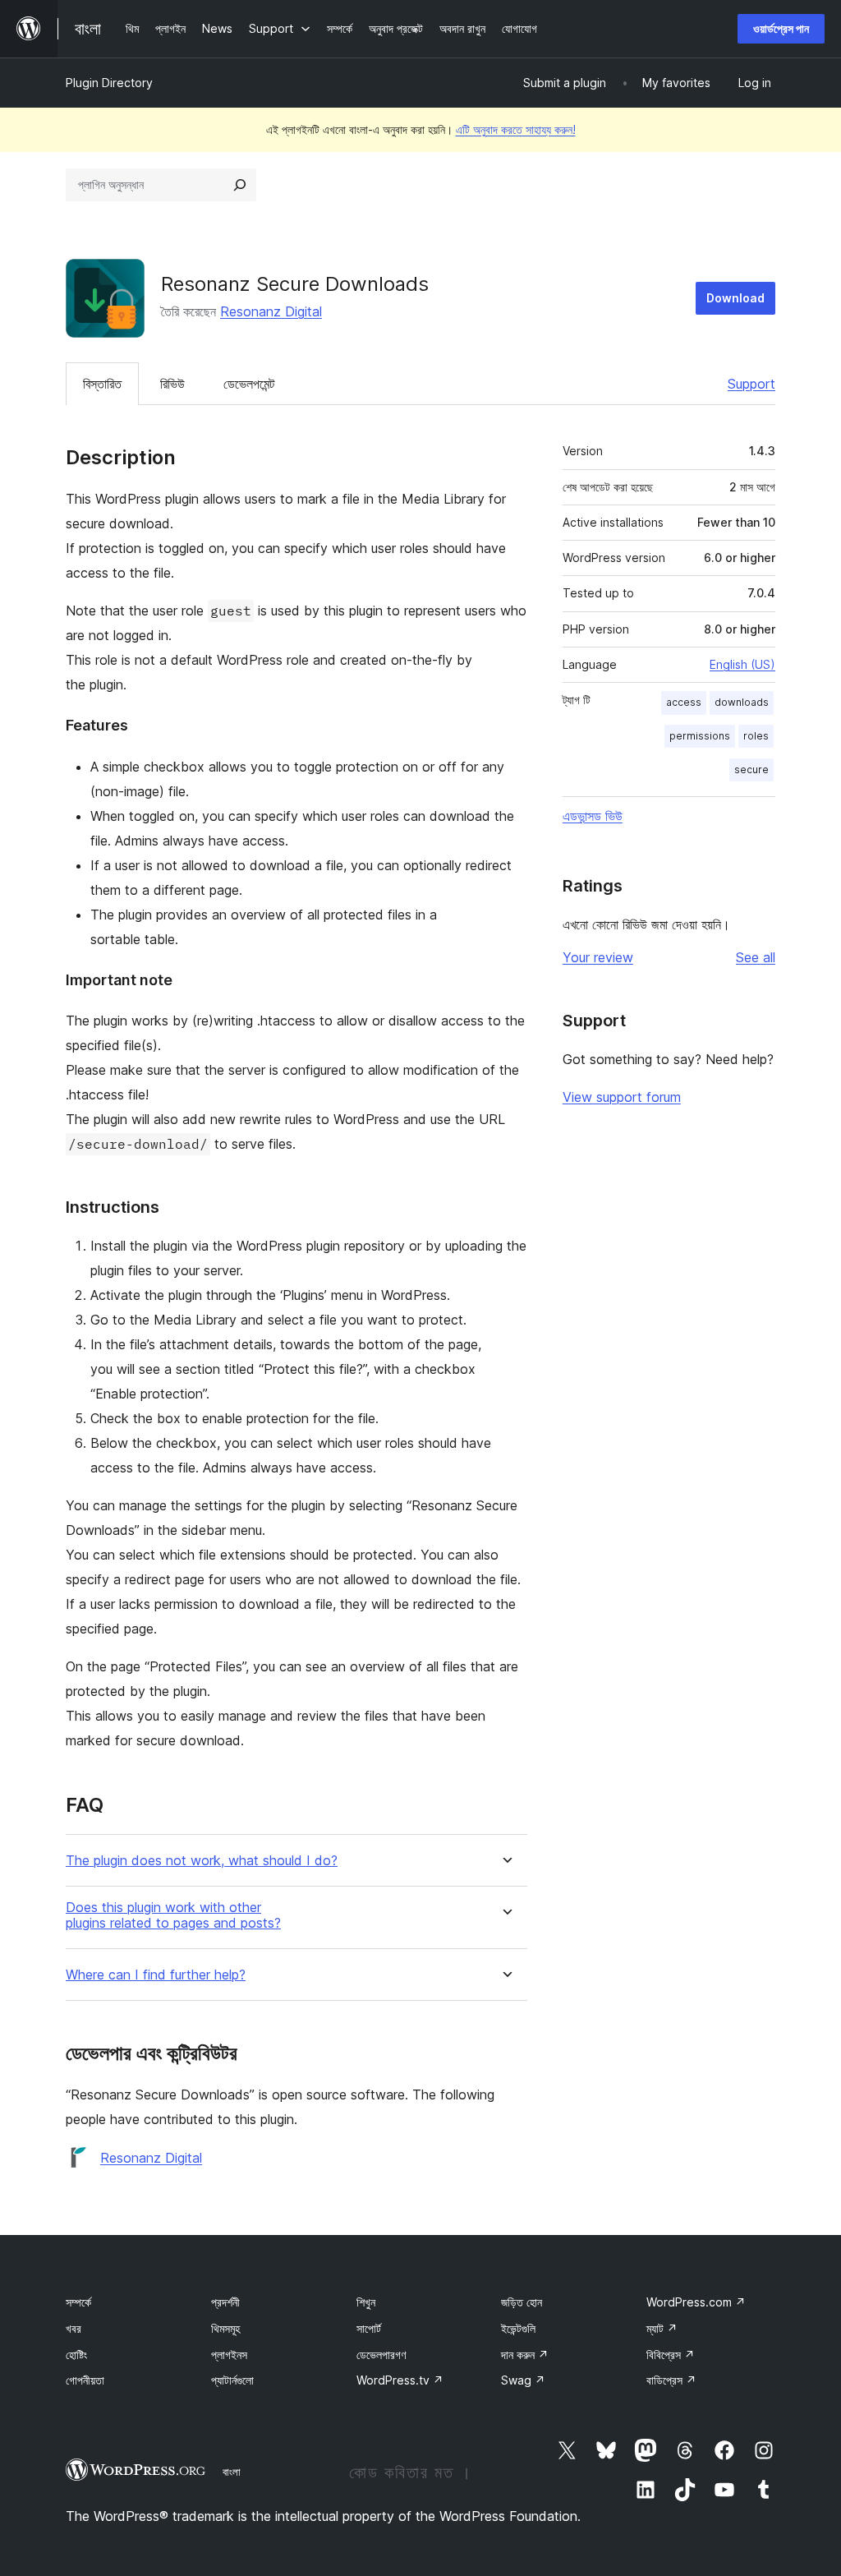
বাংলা (232, 2472)
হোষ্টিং (76, 2355)
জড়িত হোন (522, 2302)
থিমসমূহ (225, 2328)
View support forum (622, 1097)
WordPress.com (696, 2302)
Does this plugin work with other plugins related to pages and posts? (173, 1915)
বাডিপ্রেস (671, 2380)
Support (751, 384)
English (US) (742, 664)
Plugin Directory (109, 83)
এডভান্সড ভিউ (593, 816)
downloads (742, 702)
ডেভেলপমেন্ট (249, 384)
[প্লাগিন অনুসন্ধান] (240, 185)
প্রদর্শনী (225, 2302)
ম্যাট (662, 2328)
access (684, 702)
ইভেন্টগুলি (518, 2328)
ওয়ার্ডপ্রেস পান (781, 28)
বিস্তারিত (102, 384)
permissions (700, 736)
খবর (74, 2328)
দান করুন (525, 2355)
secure (751, 770)
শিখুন (366, 2302)
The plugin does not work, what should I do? (202, 1861)
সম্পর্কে (78, 2302)
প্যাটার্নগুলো (232, 2380)
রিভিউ (172, 384)
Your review (598, 957)
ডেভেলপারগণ (381, 2355)
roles (756, 736)
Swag (523, 2380)
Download (735, 298)
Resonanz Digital (271, 311)
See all (756, 957)
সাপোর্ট (369, 2328)
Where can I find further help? (156, 1975)
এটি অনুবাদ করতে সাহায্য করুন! (516, 129)
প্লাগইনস (229, 2355)
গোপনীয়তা (85, 2380)
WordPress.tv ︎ (400, 2380)
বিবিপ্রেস (671, 2355)
